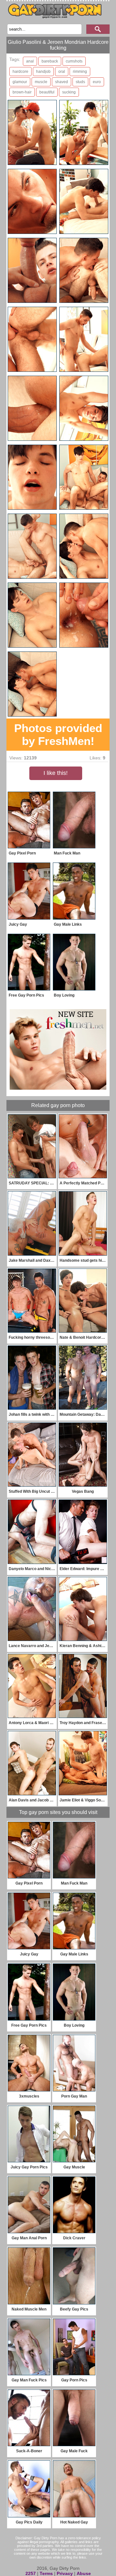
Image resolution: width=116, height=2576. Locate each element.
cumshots (74, 61)
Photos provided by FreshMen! (58, 734)
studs (80, 82)
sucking (69, 92)
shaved (62, 82)
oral (62, 72)
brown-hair (22, 92)
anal (30, 61)
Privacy (65, 2573)
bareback (50, 61)
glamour (20, 82)
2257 (31, 2573)
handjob (43, 72)
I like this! (56, 773)
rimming (80, 72)
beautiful (47, 92)
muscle (41, 82)
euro (97, 82)
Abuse (84, 2573)
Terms (46, 2573)
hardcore (20, 72)
